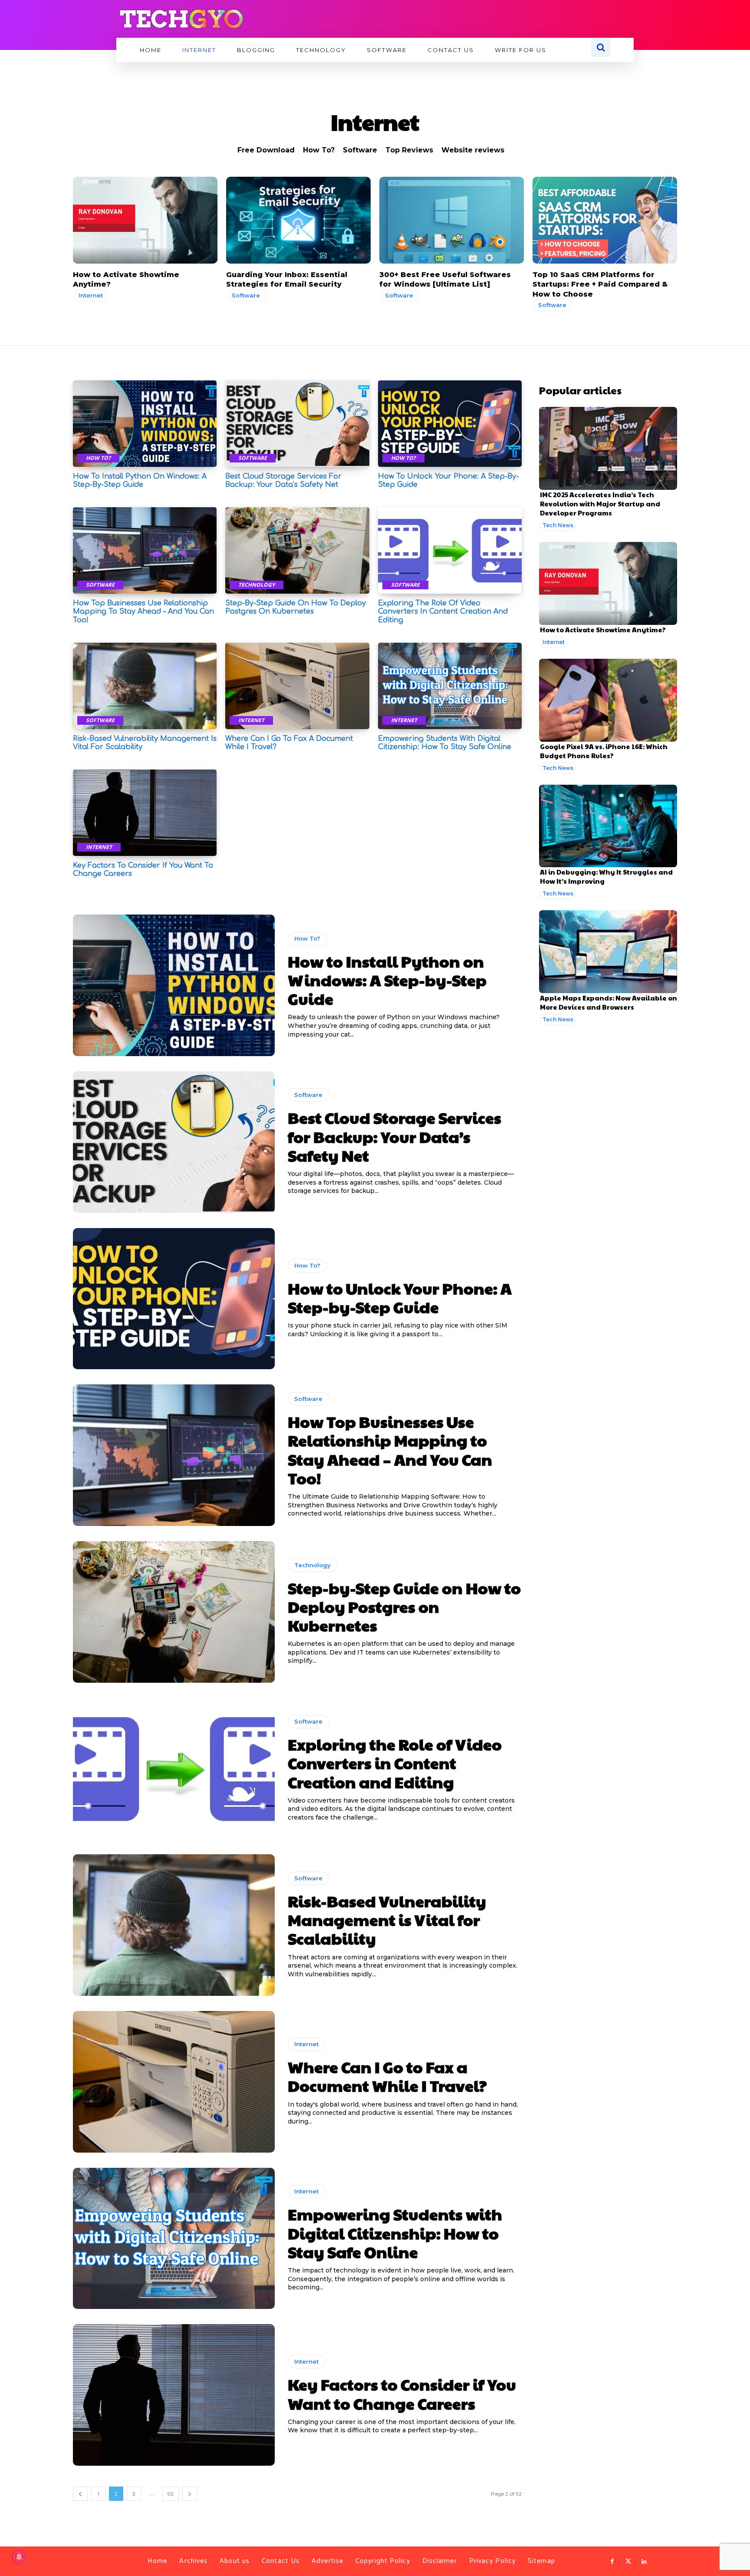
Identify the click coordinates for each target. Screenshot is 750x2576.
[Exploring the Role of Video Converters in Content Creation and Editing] (450, 550)
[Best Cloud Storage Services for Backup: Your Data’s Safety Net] (297, 424)
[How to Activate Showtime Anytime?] (145, 220)
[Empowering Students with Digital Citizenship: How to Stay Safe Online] (450, 686)
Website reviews (473, 150)
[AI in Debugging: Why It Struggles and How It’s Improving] (608, 826)
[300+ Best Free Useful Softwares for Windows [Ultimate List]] (452, 220)
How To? (319, 150)
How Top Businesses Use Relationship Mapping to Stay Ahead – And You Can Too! (143, 611)
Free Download (266, 150)
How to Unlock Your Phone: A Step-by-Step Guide (400, 1297)
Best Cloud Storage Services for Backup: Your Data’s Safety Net (283, 481)
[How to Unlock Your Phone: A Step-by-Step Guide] (450, 424)
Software (360, 150)
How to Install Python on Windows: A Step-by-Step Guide (140, 481)
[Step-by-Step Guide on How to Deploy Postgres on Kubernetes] (297, 550)
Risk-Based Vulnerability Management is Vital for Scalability (387, 1919)
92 (171, 2494)
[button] (601, 47)
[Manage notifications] (19, 2557)
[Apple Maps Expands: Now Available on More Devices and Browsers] (608, 952)
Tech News (558, 525)
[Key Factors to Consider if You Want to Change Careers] (145, 813)
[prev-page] (80, 2494)
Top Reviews (409, 150)
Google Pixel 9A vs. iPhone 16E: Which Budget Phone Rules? (604, 751)
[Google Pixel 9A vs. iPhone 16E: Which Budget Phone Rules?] (608, 700)
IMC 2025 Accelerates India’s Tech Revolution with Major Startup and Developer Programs (600, 504)
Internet (91, 295)
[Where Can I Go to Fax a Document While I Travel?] (297, 686)
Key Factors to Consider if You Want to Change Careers (402, 2393)
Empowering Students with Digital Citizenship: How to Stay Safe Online (395, 2233)
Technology (257, 585)
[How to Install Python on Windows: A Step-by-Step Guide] (145, 424)
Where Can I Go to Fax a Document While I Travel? (387, 2076)
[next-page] (190, 2494)
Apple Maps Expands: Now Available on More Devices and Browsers (609, 1002)
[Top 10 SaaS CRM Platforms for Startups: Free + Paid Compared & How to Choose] (605, 220)
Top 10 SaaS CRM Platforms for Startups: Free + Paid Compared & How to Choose (600, 284)
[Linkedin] (644, 2562)
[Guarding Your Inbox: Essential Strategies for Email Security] (298, 220)
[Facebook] (612, 2562)
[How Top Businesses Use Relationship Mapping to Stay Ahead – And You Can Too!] (145, 550)
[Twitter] (628, 2562)
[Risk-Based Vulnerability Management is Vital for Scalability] (145, 686)
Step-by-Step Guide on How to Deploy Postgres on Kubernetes (296, 607)
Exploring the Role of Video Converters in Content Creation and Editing (443, 611)
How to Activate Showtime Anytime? (603, 629)
